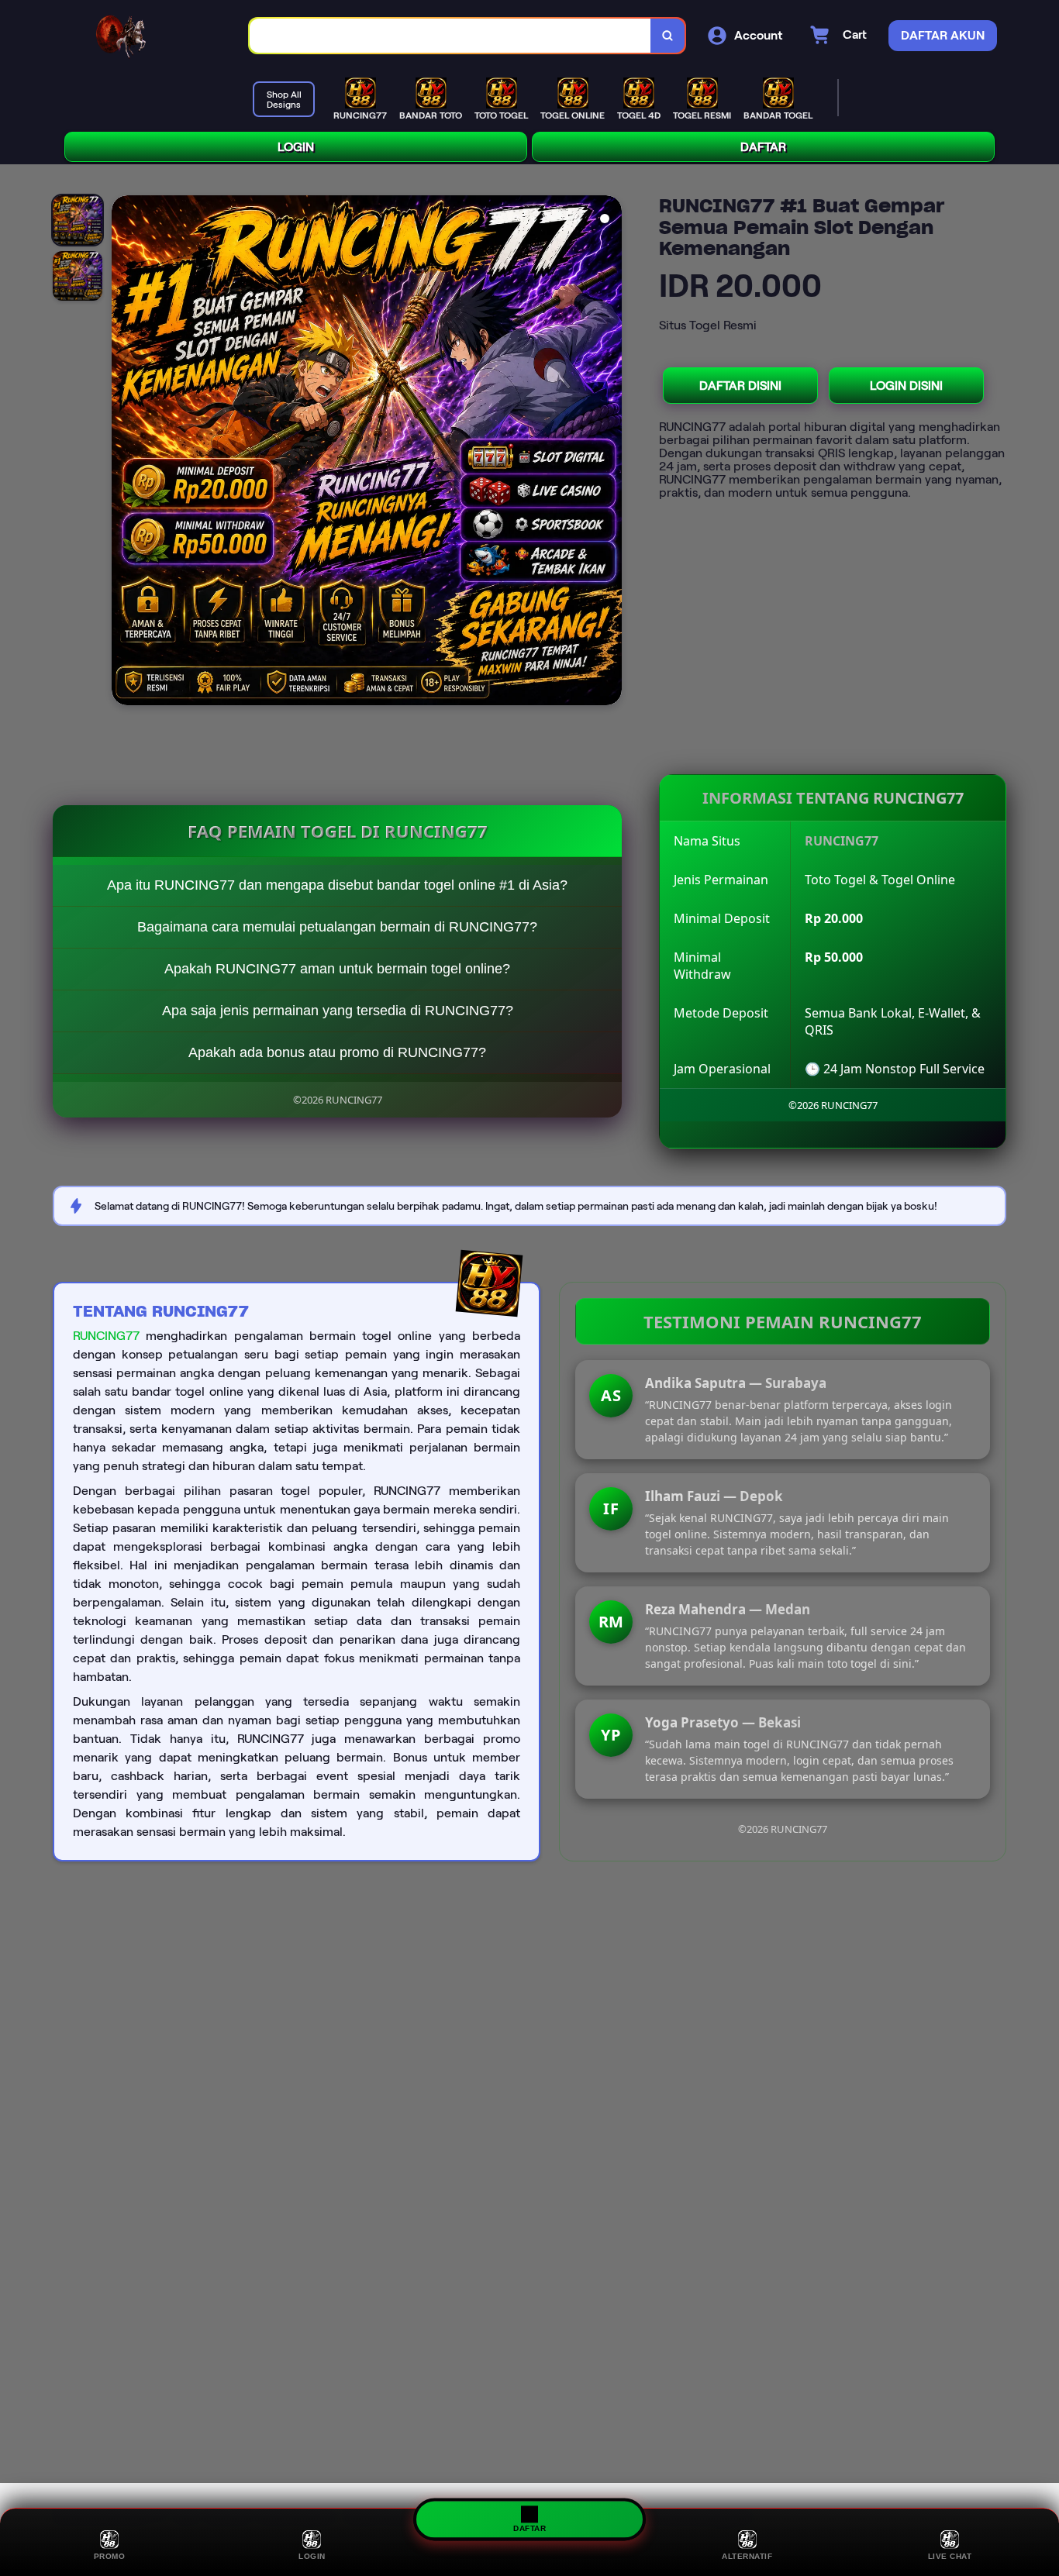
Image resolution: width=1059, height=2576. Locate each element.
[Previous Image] (124, 453)
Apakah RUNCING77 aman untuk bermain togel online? (337, 969)
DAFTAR (763, 147)
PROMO (110, 2556)
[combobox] (450, 36)
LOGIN (296, 147)
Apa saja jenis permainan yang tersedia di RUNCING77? (338, 1011)
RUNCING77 (106, 1336)
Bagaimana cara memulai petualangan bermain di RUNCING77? (337, 927)
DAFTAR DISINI (740, 386)
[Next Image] (609, 453)
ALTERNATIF (747, 2556)
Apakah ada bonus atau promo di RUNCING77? (337, 1052)
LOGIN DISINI (906, 386)
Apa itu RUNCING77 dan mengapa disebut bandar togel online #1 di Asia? (337, 885)
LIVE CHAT (950, 2556)
